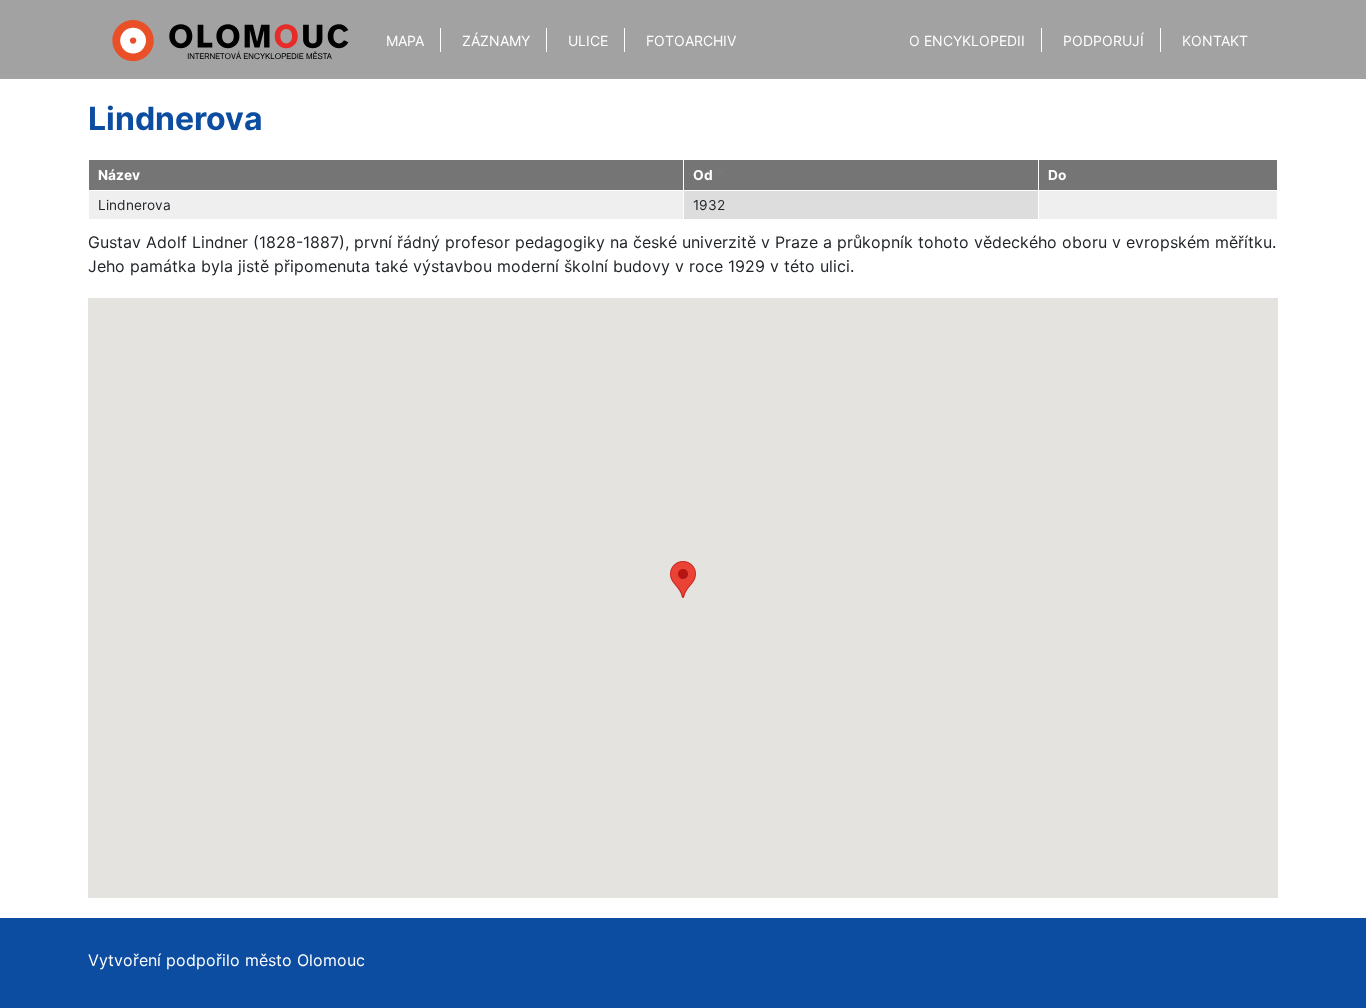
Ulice (588, 40)
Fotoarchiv (691, 40)
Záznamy (496, 40)
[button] (683, 579)
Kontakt (1215, 40)
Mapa (405, 40)
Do (1057, 175)
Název (119, 175)
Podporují (1103, 40)
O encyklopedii (967, 40)
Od (711, 175)
